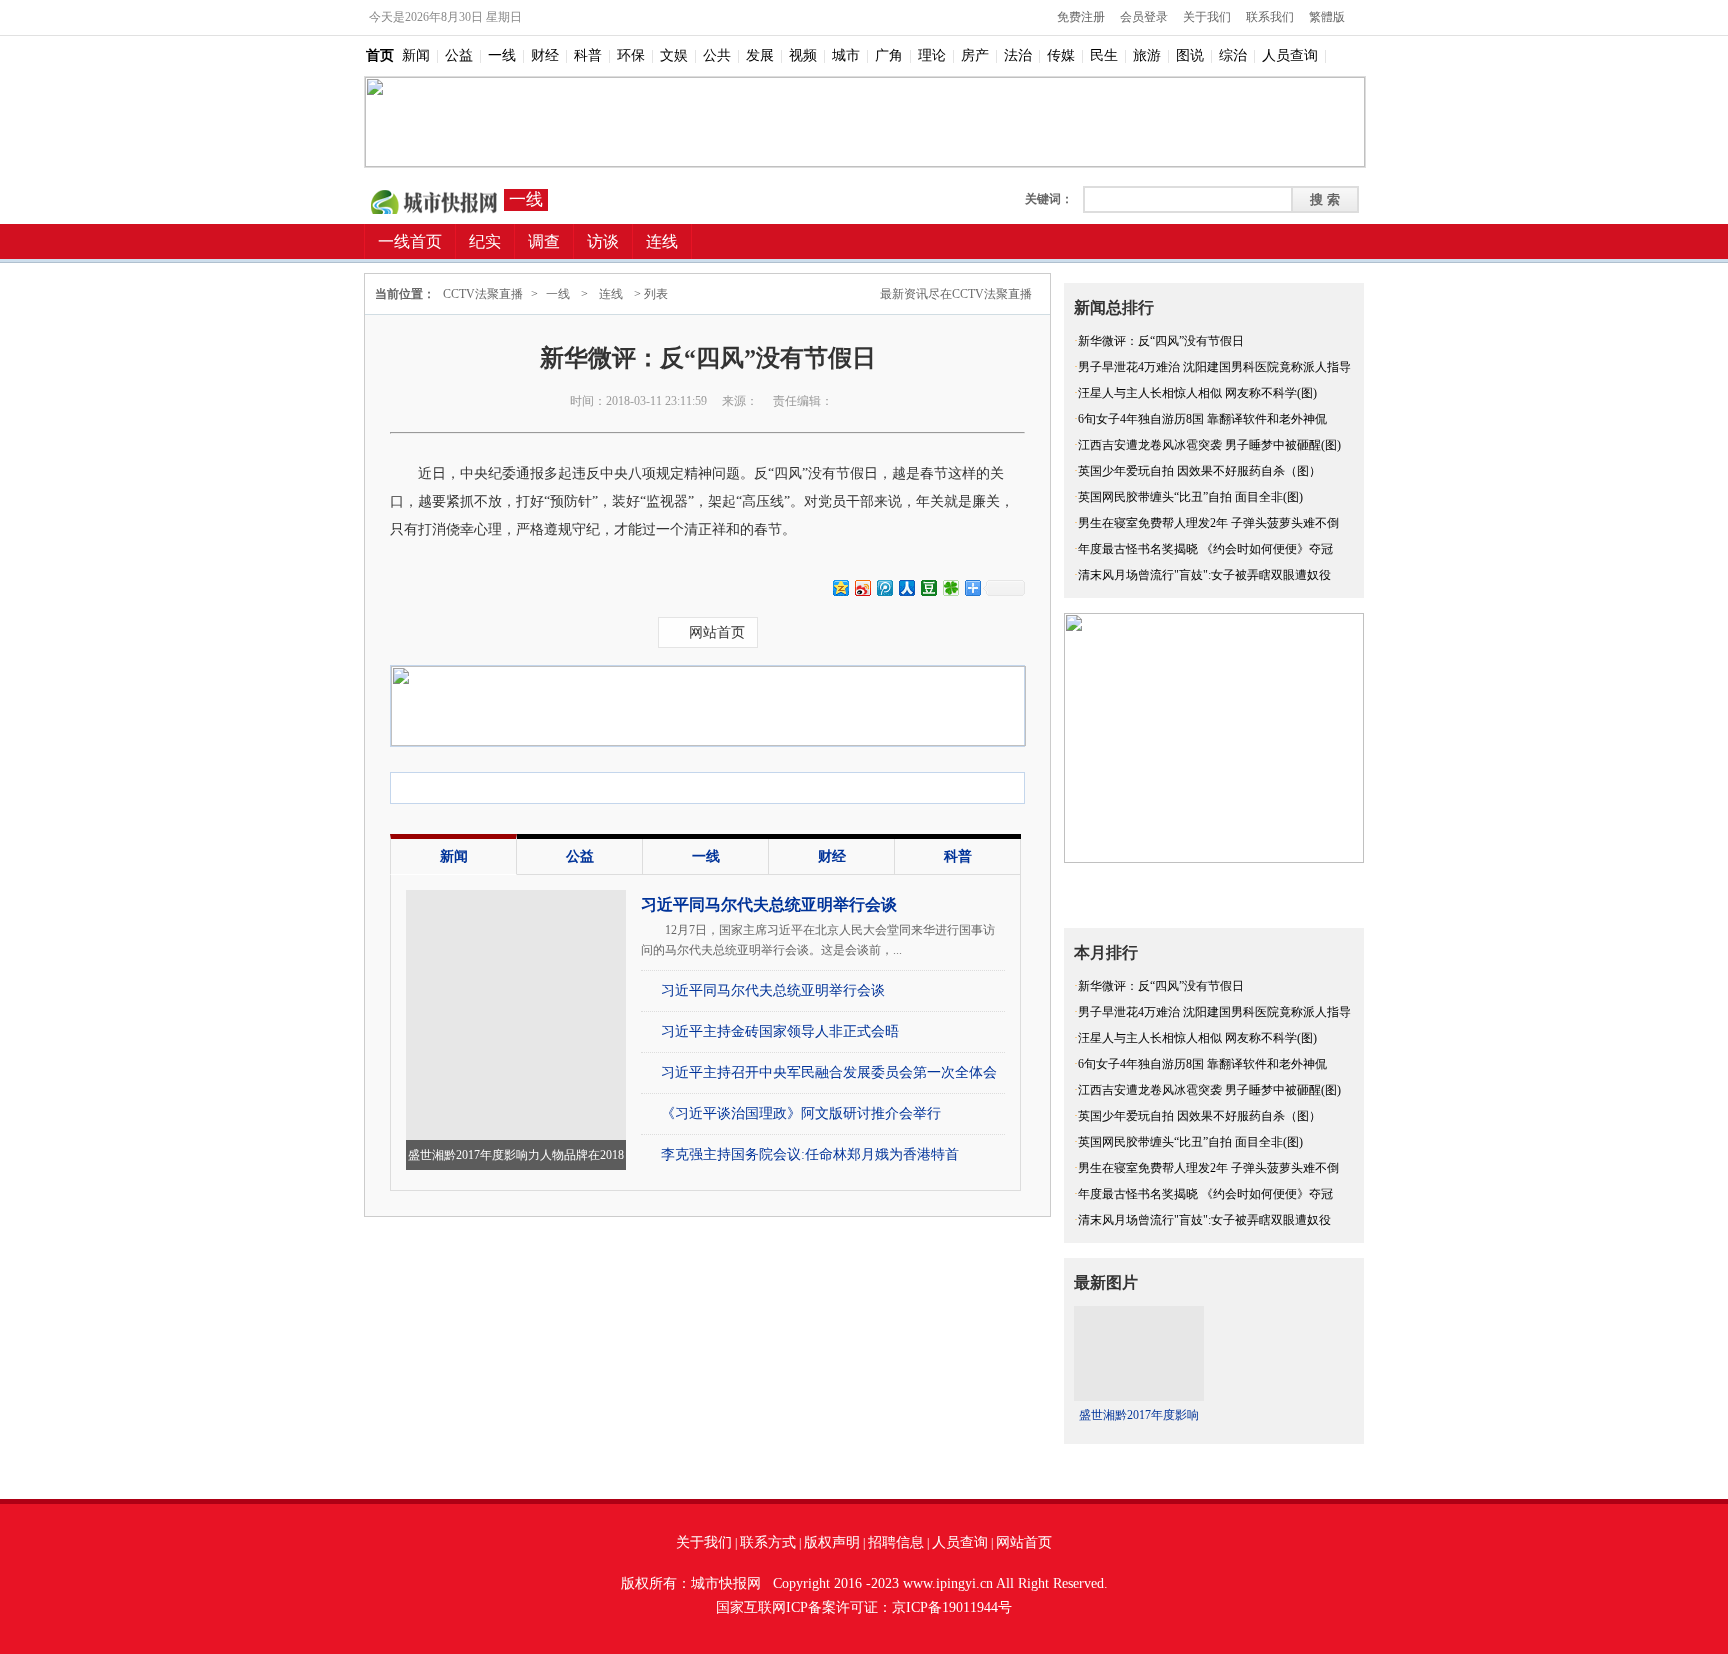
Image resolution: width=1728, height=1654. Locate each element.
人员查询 (1290, 55)
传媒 (1061, 55)
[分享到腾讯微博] (884, 587)
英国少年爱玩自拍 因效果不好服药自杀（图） (1199, 471)
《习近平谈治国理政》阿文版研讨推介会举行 (801, 1113)
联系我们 (1270, 17)
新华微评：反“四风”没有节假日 (1161, 341)
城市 (846, 55)
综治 (1233, 55)
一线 (502, 55)
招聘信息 (896, 1542)
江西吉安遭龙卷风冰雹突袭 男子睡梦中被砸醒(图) (1209, 445)
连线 (611, 294)
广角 (889, 55)
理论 (932, 55)
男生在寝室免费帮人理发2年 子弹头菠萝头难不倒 (1208, 523)
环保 (631, 55)
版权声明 (832, 1542)
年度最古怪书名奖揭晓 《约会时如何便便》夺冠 (1205, 549)
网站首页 (717, 632)
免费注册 (1081, 17)
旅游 (1147, 55)
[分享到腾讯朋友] (950, 587)
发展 (760, 55)
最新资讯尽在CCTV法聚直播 (956, 294)
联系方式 (768, 1542)
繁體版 (1327, 17)
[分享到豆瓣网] (928, 587)
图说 (1190, 55)
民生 (1104, 55)
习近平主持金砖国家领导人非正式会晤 (780, 1031)
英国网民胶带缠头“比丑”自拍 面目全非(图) (1190, 497)
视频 (803, 55)
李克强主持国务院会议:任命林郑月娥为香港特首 (810, 1154)
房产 (975, 55)
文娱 (674, 55)
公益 (459, 55)
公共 (717, 55)
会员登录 (1144, 17)
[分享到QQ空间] (840, 587)
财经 (545, 55)
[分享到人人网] (906, 587)
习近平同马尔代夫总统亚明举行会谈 (769, 904)
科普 (588, 55)
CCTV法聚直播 (434, 200)
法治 (1018, 55)
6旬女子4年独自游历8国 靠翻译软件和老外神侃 (1202, 419)
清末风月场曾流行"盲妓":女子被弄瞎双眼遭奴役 (1204, 575)
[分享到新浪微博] (862, 587)
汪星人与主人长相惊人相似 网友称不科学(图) (1197, 393)
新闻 (416, 55)
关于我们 (1207, 17)
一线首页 (410, 241)
